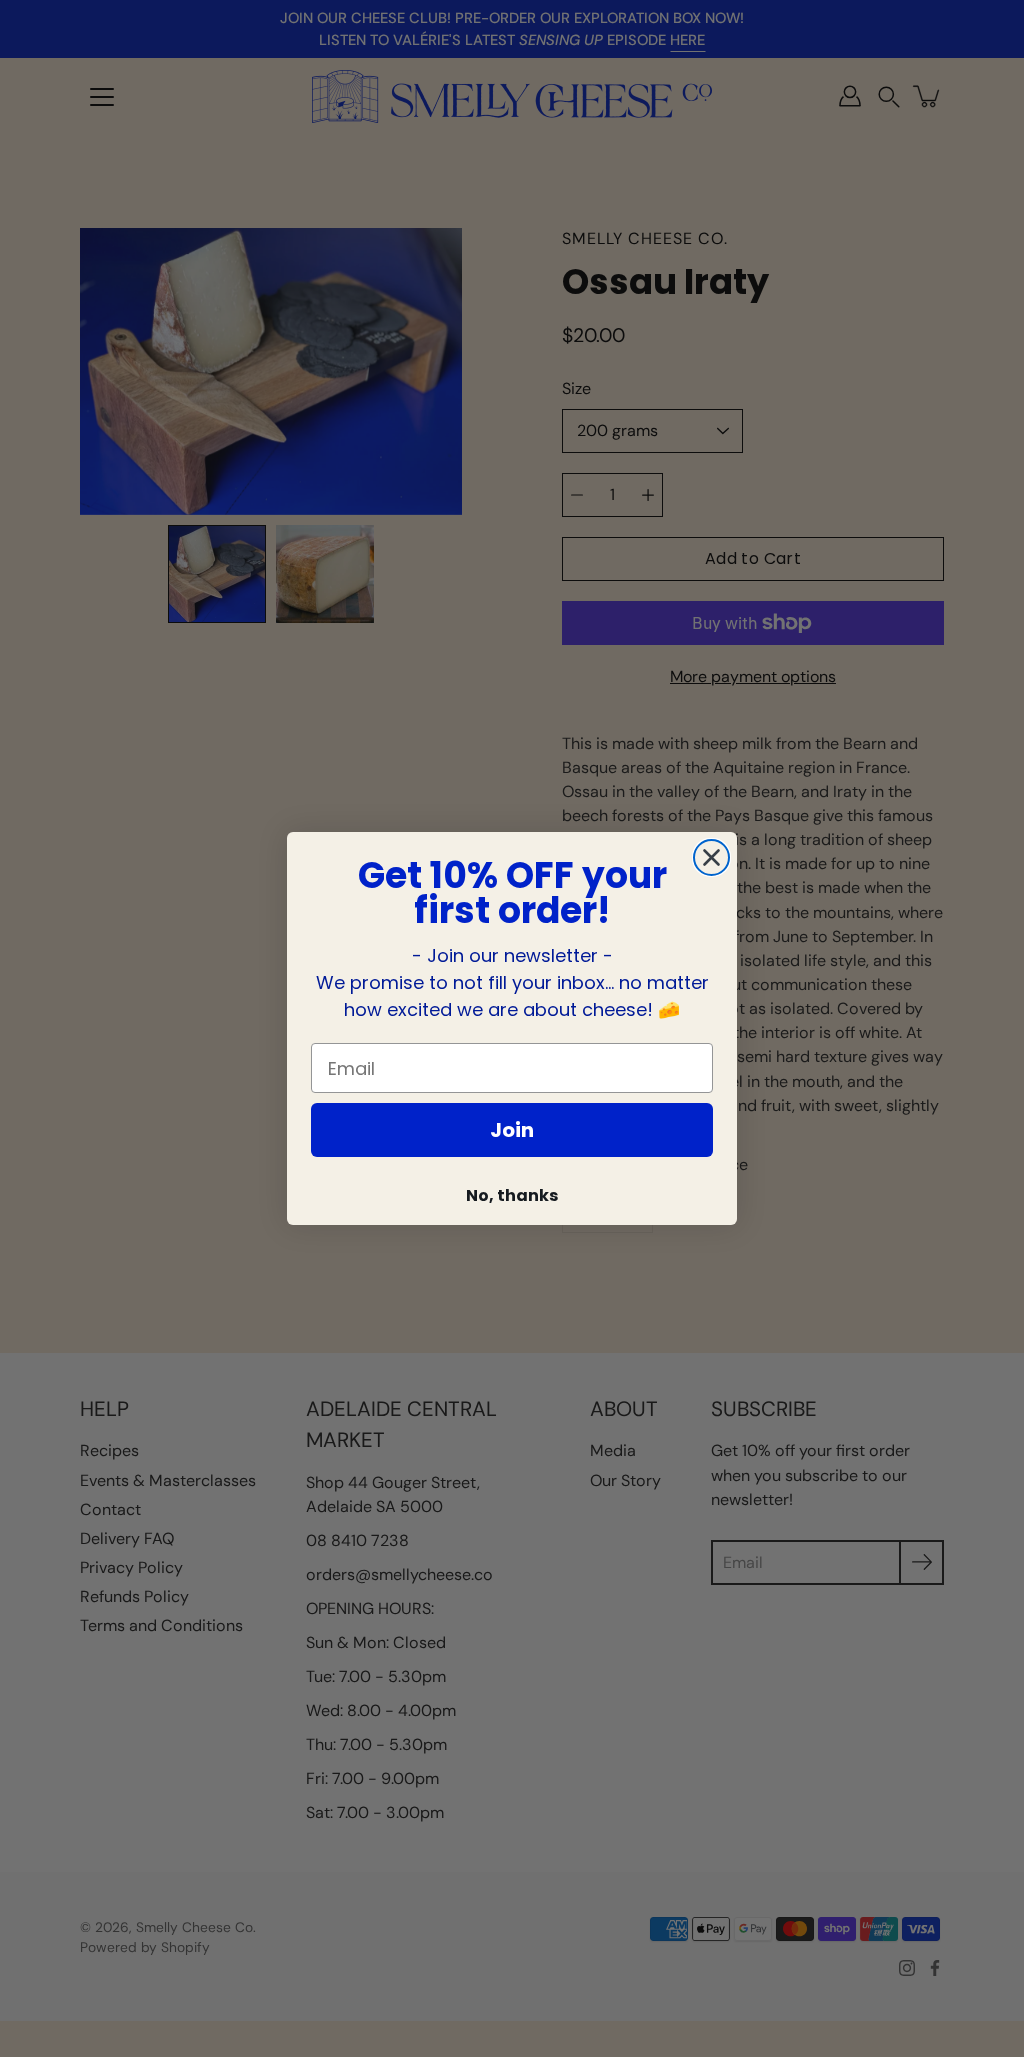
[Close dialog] (711, 857)
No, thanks (512, 1195)
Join (512, 1130)
